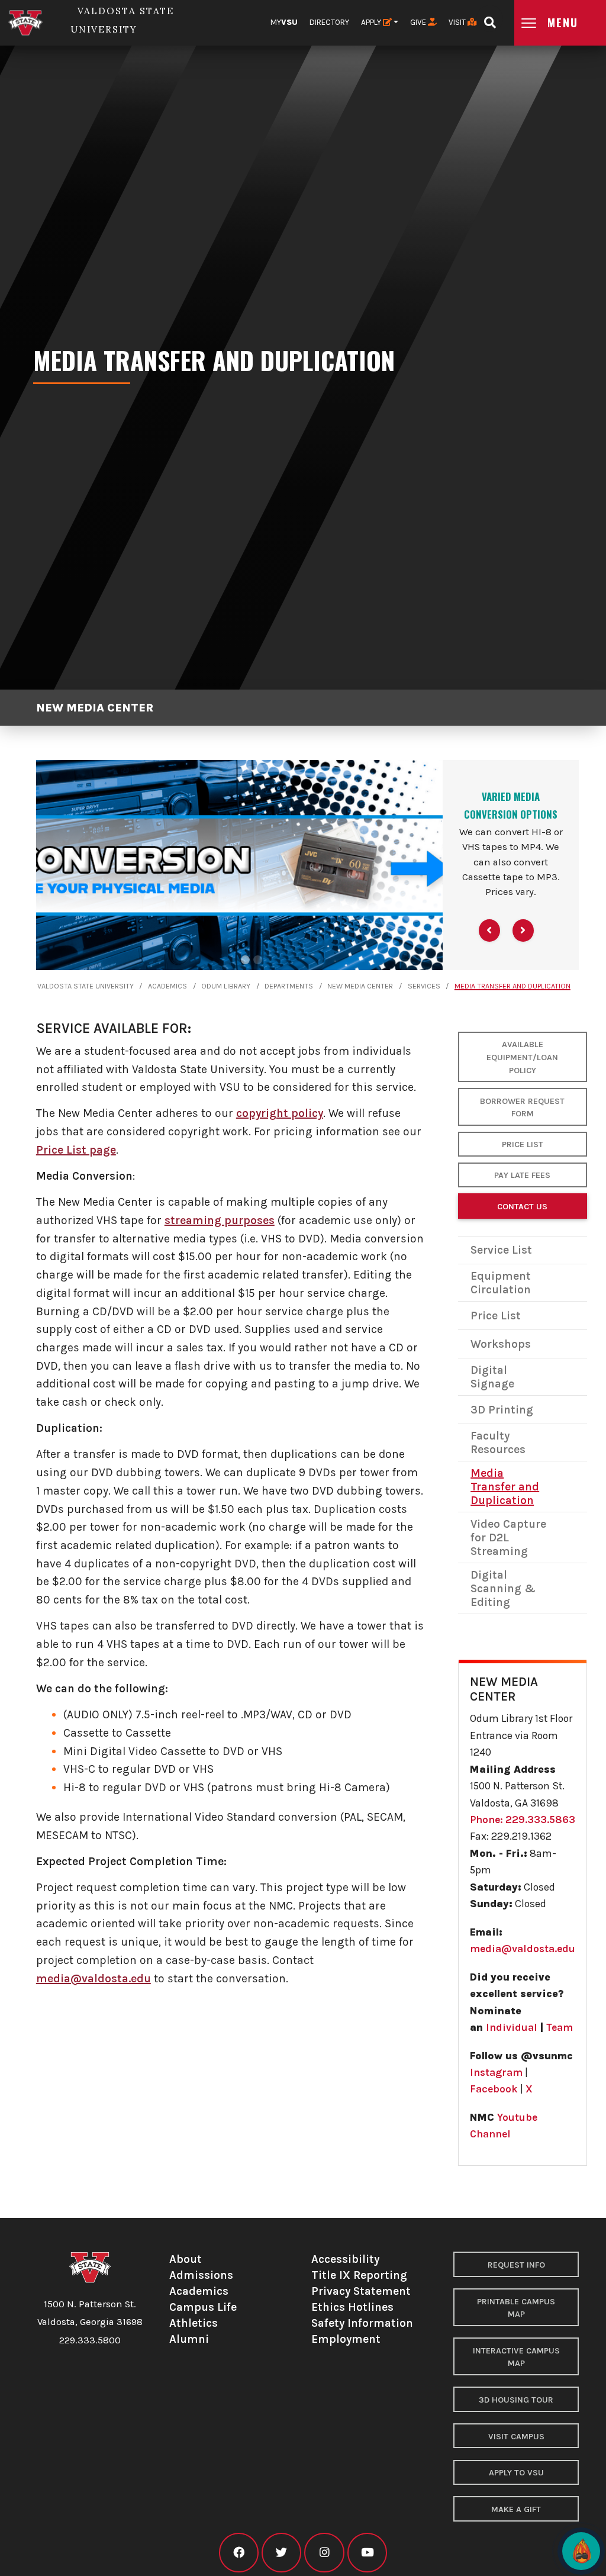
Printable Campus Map (516, 2308)
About (186, 2259)
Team (560, 2027)
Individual (512, 2027)
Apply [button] (372, 22)
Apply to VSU (516, 2473)
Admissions (201, 2275)
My (284, 22)
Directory (329, 22)
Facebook (494, 2089)
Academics (167, 986)
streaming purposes (220, 1220)
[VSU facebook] (239, 2553)
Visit (458, 22)
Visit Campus (516, 2437)
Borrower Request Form (522, 1108)
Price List (523, 1144)
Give (419, 22)
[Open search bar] (490, 19)
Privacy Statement (361, 2291)
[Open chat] (581, 2551)
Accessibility (345, 2259)
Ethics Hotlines (352, 2307)
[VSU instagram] (324, 2553)
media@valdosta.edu (94, 1978)
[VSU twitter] (281, 2553)
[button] (489, 930)
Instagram (496, 2072)
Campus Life (203, 2307)
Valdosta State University (86, 986)
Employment (346, 2339)
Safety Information (362, 2323)
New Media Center (95, 708)
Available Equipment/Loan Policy (522, 1057)
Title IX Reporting (359, 2275)
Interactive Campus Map (516, 2357)
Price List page (76, 1150)
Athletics (194, 2323)
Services (424, 986)
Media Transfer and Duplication (512, 986)
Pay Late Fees (522, 1175)
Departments (289, 986)
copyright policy (280, 1113)
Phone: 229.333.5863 (523, 1820)
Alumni (189, 2339)
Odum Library (226, 986)
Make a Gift (516, 2509)
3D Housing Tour (516, 2400)
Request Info (516, 2265)
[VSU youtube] (367, 2553)
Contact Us (522, 1207)
